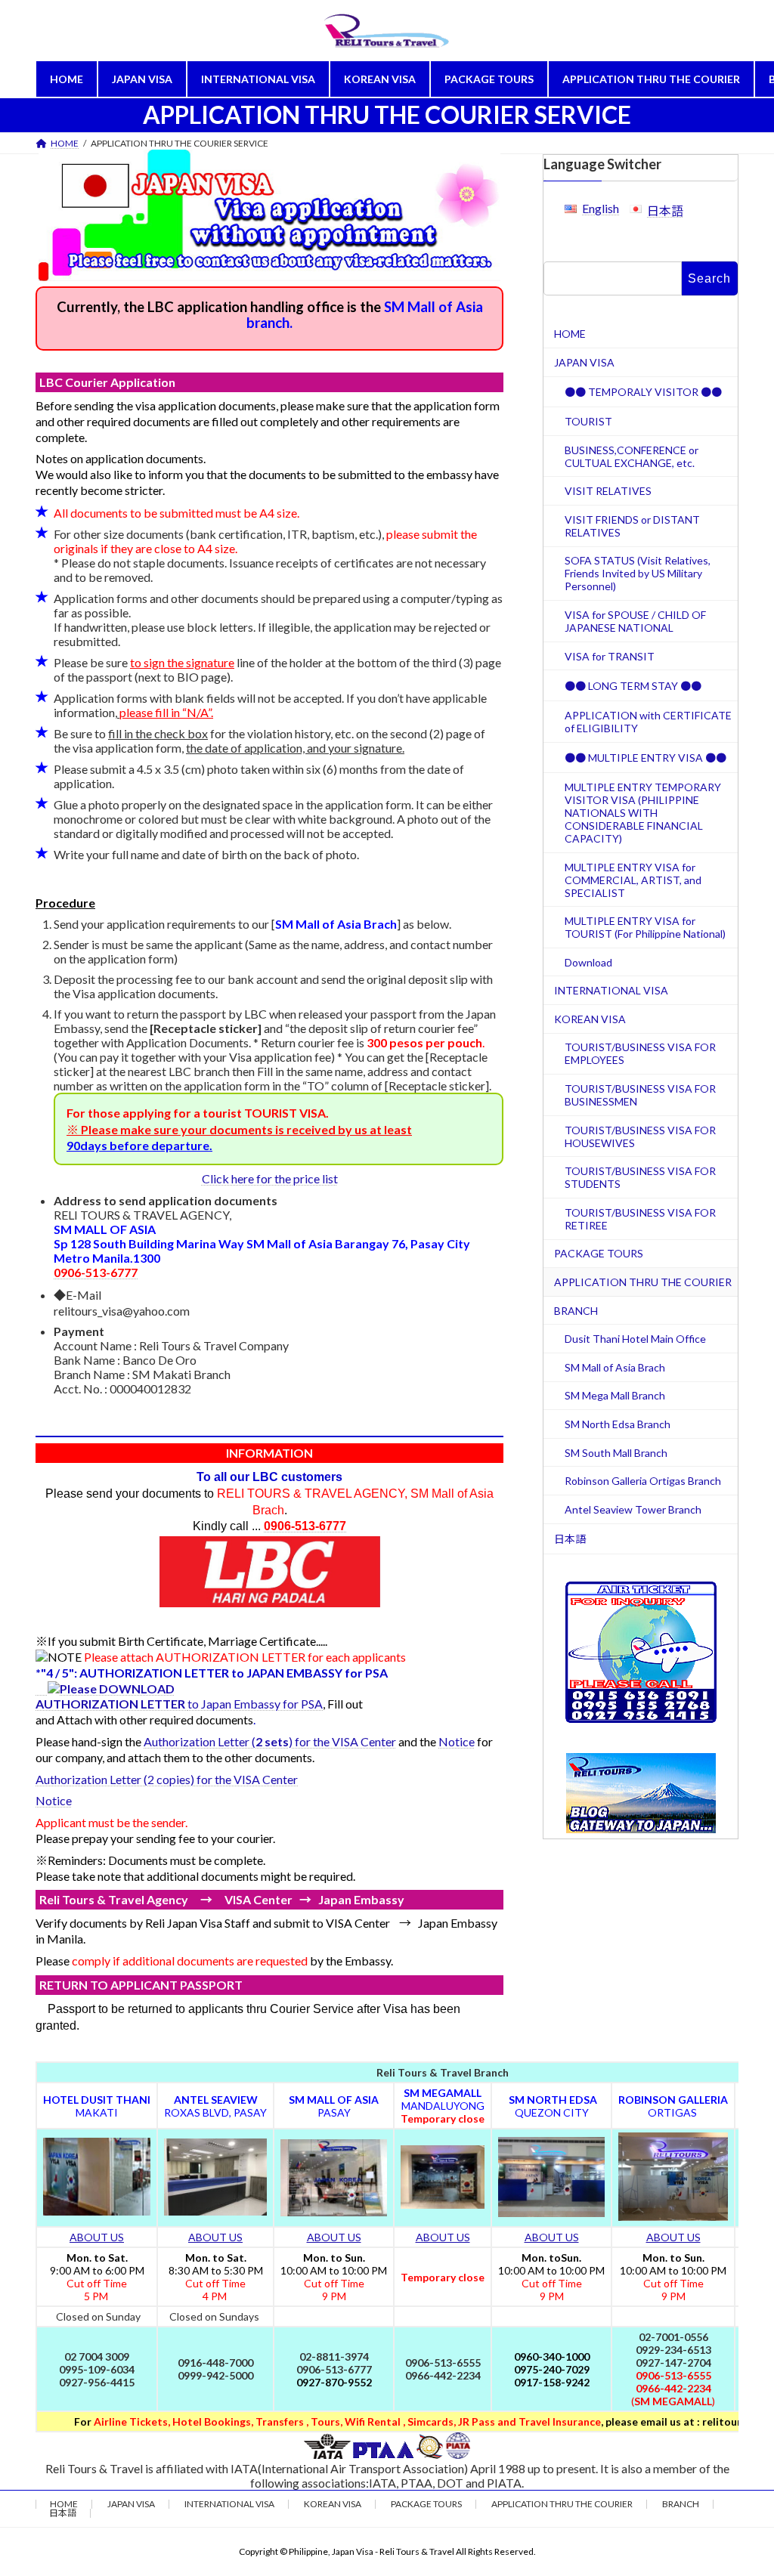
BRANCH (576, 1311)
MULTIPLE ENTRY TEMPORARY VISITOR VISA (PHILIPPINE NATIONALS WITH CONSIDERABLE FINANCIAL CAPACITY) (643, 813)
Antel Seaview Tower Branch (633, 1509)
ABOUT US (97, 2237)
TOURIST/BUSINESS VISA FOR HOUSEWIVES (640, 1136)
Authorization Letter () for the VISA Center (270, 1741)
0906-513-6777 (96, 1272)
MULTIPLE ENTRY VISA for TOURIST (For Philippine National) (645, 927)
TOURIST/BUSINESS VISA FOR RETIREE (640, 1219)
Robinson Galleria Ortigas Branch (643, 1481)
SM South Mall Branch (616, 1453)
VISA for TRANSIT (610, 656)
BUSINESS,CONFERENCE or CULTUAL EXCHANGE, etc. (632, 456)
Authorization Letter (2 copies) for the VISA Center (167, 1779)
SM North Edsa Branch (618, 1424)
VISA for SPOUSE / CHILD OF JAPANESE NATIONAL (635, 621)
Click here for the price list (270, 1178)
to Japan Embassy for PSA (179, 1704)
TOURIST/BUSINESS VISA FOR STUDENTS (640, 1177)
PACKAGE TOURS (599, 1253)
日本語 (665, 210)
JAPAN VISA (584, 362)
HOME (570, 334)
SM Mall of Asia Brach (615, 1367)
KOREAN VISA (590, 1019)
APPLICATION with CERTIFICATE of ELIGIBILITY (648, 722)
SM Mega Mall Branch (615, 1395)
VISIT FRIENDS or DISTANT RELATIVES (632, 526)
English (601, 208)
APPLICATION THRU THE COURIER (643, 1282)
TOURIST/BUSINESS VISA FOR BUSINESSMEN (640, 1095)
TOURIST (588, 421)
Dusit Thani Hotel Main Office (635, 1339)
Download (588, 962)
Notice (457, 1741)
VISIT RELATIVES (608, 491)
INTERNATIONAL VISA (611, 990)
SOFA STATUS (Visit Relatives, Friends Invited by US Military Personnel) (638, 573)
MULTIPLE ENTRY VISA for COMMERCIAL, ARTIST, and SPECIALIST (633, 879)
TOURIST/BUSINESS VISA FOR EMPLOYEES (640, 1053)
